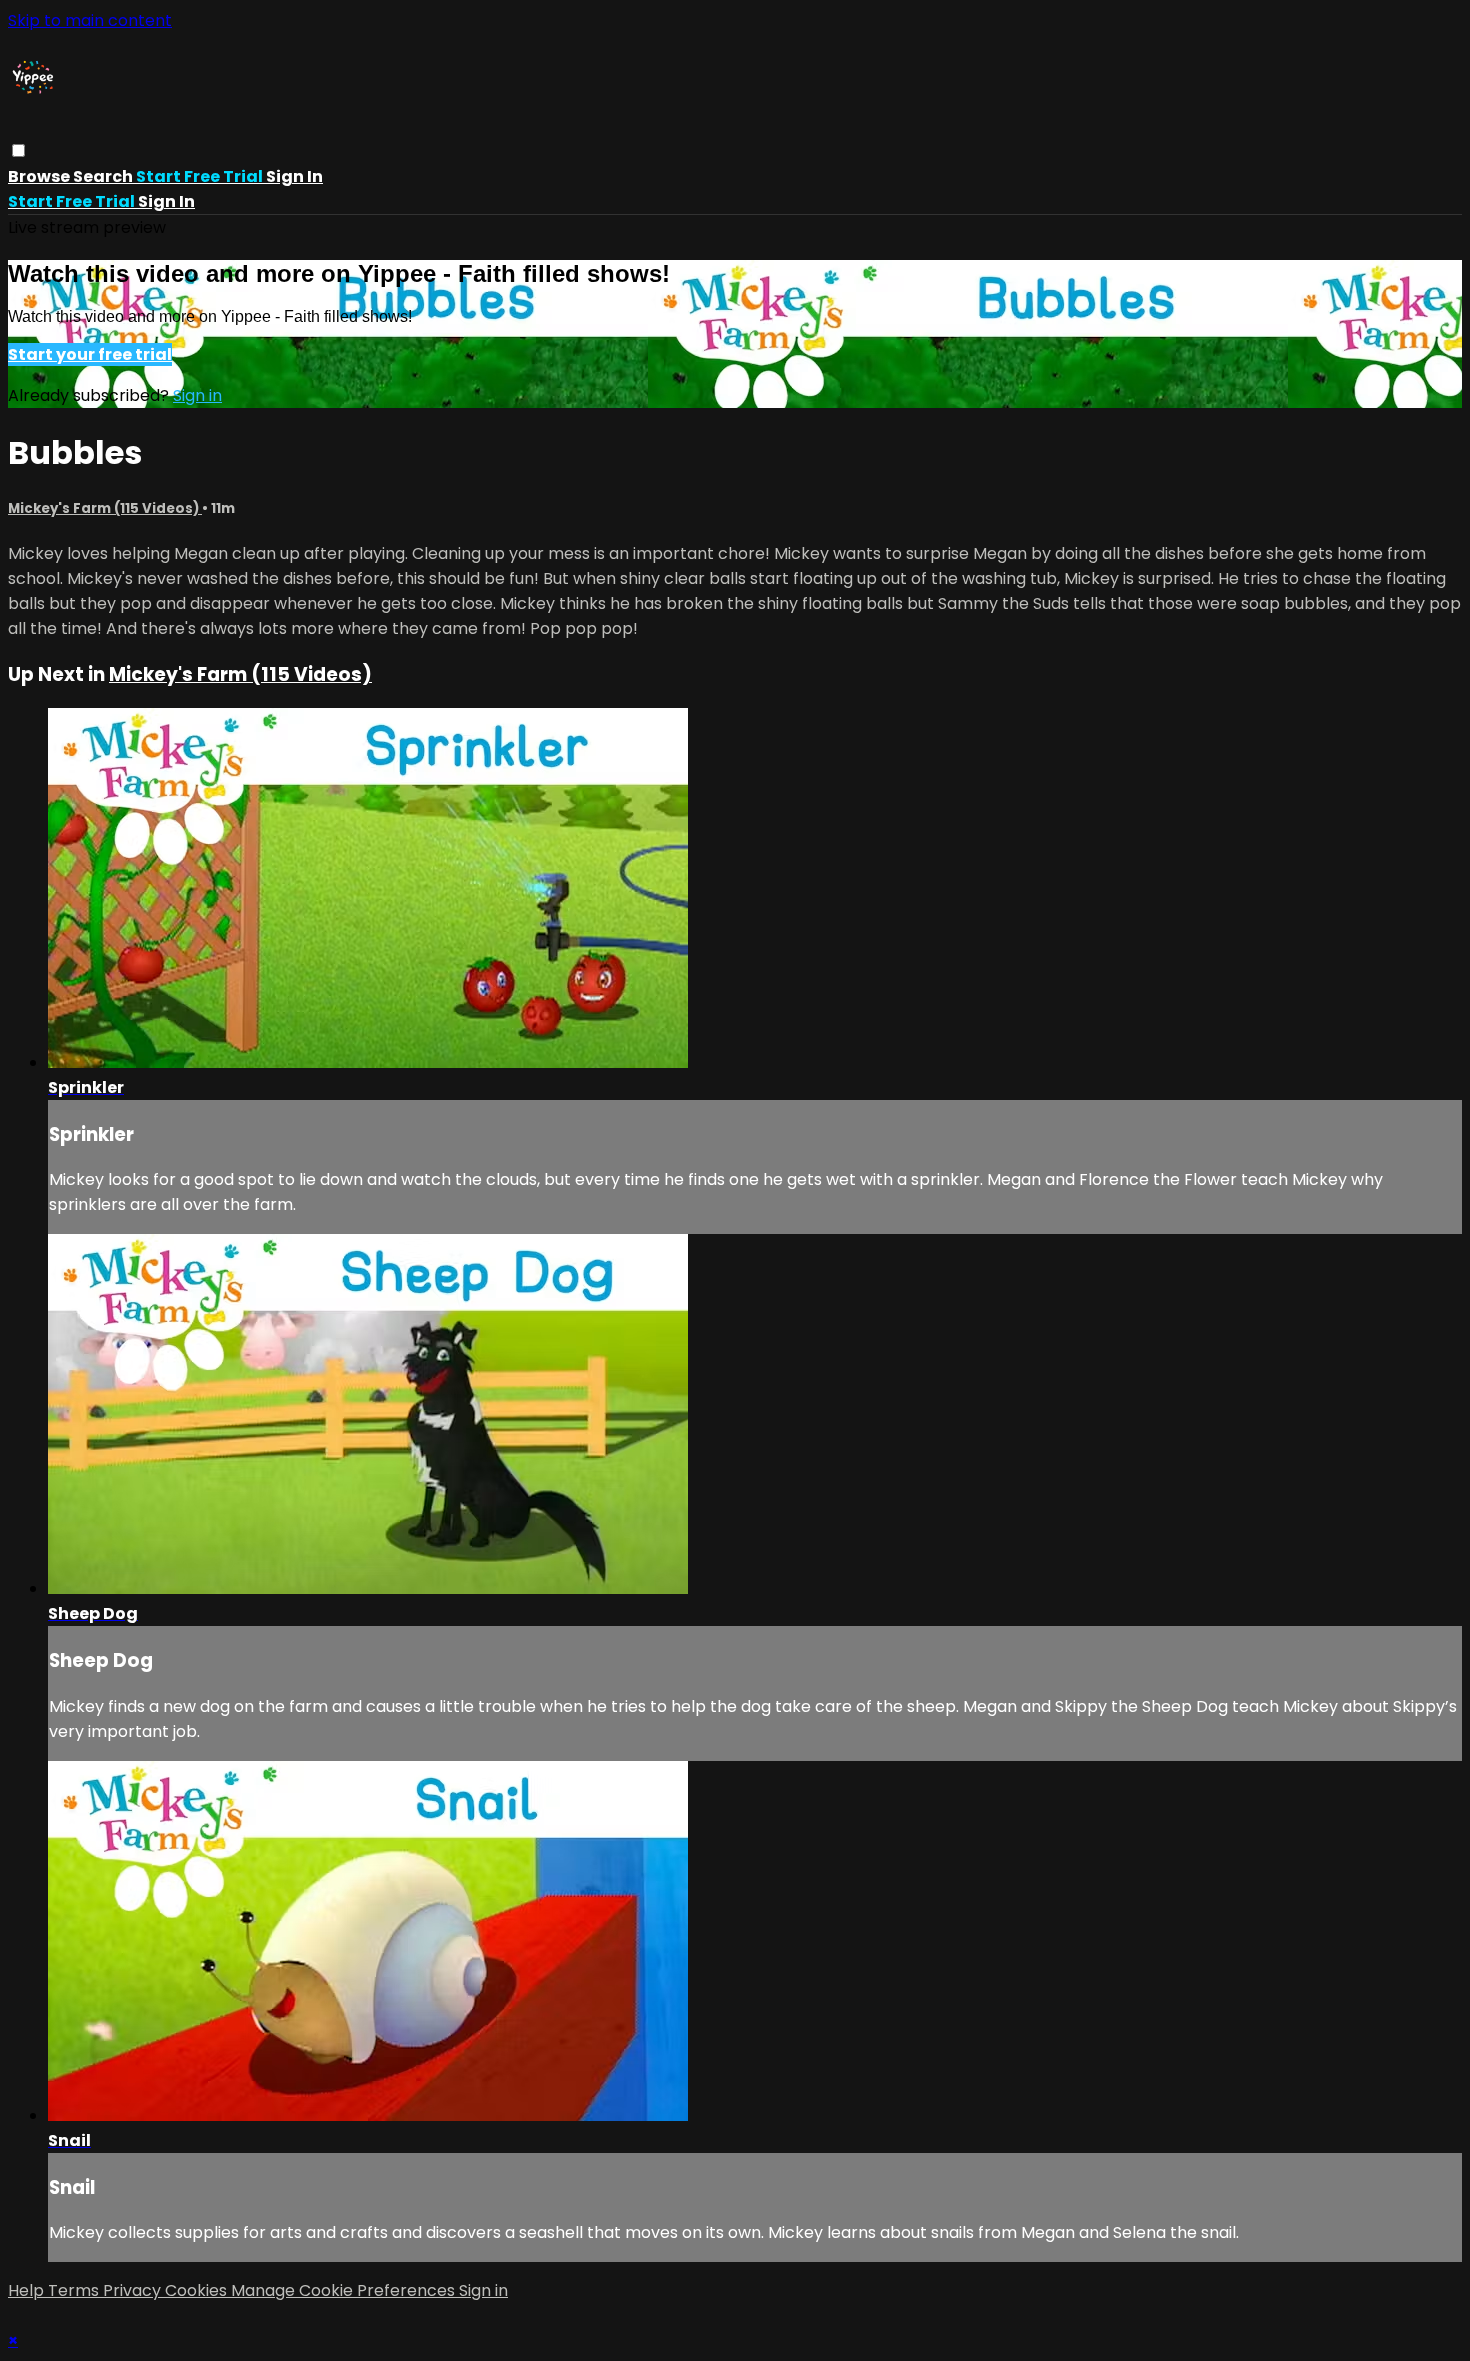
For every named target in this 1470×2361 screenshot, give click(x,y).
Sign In (166, 201)
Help (28, 2290)
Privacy (134, 2290)
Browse (40, 176)
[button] (18, 150)
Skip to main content (90, 20)
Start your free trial (90, 354)
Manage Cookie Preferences (345, 2290)
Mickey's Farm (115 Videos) (105, 508)
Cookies (198, 2290)
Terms (75, 2290)
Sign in (294, 176)
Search (104, 176)
